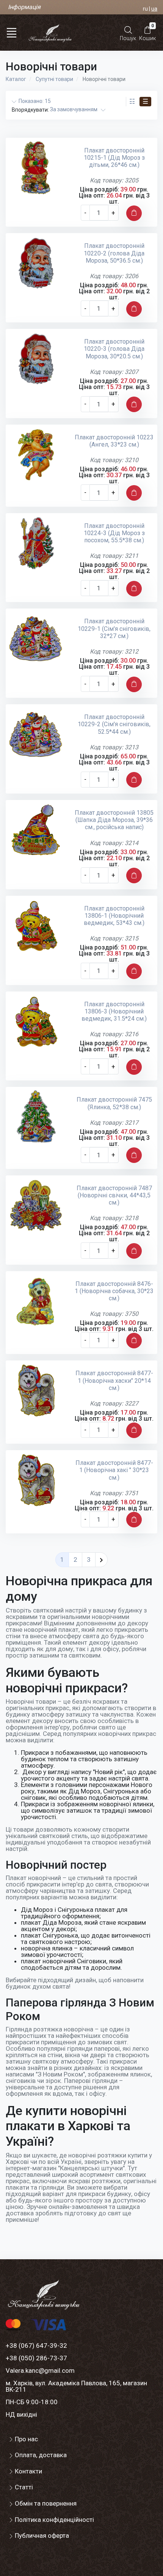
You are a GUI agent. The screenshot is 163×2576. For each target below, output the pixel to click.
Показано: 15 (34, 101)
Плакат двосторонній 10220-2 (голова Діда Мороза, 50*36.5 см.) (114, 253)
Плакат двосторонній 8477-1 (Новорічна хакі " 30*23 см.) (114, 1470)
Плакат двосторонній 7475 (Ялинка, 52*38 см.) (114, 1103)
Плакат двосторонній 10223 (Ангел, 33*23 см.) (114, 441)
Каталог (16, 79)
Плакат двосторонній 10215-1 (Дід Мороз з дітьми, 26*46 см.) (114, 158)
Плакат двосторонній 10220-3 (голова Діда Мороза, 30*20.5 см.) (114, 349)
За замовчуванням (75, 109)
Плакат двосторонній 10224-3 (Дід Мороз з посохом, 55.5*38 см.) (114, 533)
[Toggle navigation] (11, 33)
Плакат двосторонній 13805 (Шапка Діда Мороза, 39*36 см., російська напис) (114, 820)
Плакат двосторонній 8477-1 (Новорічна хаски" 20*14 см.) (114, 1380)
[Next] (101, 1560)
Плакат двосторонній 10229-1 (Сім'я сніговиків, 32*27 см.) (114, 628)
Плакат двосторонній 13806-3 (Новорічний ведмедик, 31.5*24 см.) (114, 1011)
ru (145, 9)
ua (154, 9)
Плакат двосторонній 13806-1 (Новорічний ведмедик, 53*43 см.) (114, 916)
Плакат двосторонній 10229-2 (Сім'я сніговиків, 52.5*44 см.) (114, 724)
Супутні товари (54, 79)
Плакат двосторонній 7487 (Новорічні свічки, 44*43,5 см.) (114, 1195)
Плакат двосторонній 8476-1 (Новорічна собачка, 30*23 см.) (114, 1291)
